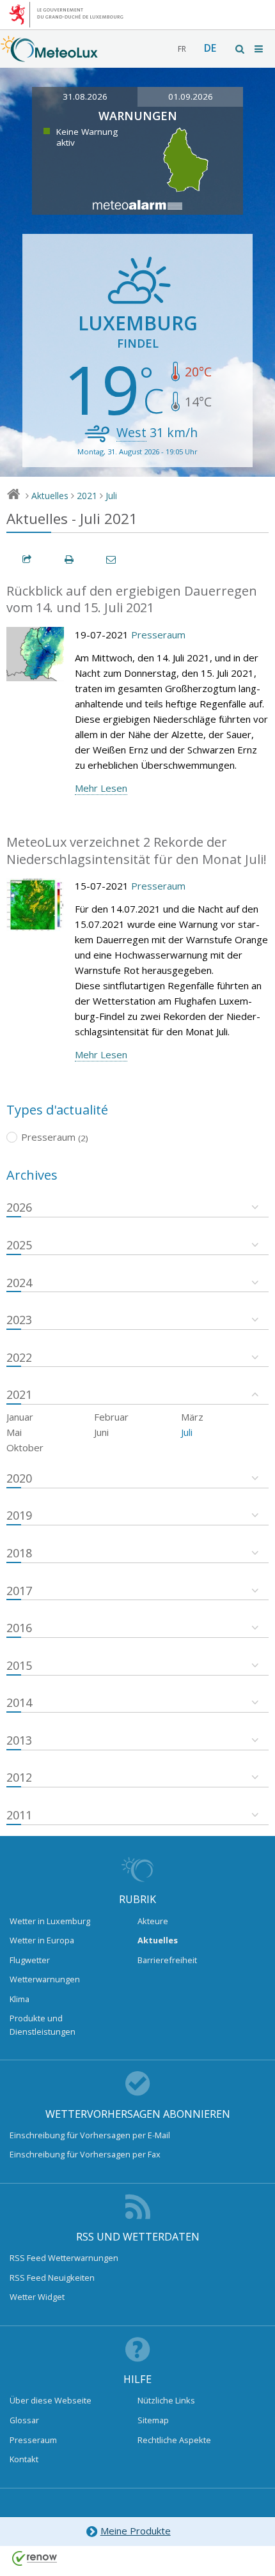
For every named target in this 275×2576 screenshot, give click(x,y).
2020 (19, 1478)
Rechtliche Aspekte (174, 2440)
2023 (19, 1320)
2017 (19, 1591)
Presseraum (158, 635)
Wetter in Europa (42, 1940)
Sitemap (153, 2420)
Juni (101, 1432)
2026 (19, 1207)
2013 (19, 1740)
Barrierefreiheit (167, 1960)
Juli (111, 496)
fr (182, 49)
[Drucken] (70, 559)
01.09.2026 (191, 96)
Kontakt (24, 2459)
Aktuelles (50, 496)
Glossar (24, 2420)
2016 (19, 1628)
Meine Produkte (136, 2531)
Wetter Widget (37, 2297)
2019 (19, 1515)
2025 (19, 1245)
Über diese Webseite (51, 2400)
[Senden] (112, 559)
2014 (19, 1702)
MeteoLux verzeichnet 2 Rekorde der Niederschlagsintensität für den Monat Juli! (137, 851)
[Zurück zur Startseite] (49, 56)
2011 (19, 1815)
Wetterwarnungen (45, 1979)
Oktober (25, 1447)
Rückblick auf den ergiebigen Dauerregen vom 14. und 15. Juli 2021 (132, 599)
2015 (19, 1665)
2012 (19, 1777)
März (192, 1417)
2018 (19, 1553)
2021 (87, 496)
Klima (20, 1999)
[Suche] (240, 49)
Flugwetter (30, 1960)
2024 (19, 1283)
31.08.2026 (85, 96)
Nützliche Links (166, 2400)
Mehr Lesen (101, 788)
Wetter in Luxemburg (50, 1921)
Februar (111, 1417)
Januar (20, 1417)
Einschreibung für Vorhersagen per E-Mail (90, 2135)
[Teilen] (27, 559)
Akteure (153, 1921)
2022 (19, 1357)
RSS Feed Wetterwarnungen (64, 2258)
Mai (14, 1432)
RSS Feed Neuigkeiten (52, 2278)
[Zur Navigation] (260, 49)
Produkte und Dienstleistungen (43, 2025)
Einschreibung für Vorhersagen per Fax (85, 2154)
